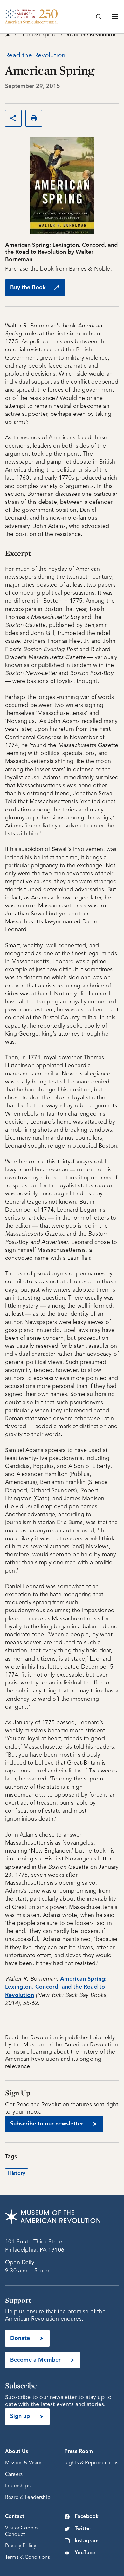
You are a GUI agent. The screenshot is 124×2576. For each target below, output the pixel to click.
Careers (14, 2475)
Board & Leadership (28, 2498)
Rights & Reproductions (92, 2463)
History (17, 2174)
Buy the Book (28, 288)
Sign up (20, 2416)
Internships (18, 2486)
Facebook (87, 2517)
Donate (20, 2338)
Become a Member (35, 2360)
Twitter (83, 2529)
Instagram (87, 2541)
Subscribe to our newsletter (47, 2124)
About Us (17, 2452)
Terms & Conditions (28, 2558)
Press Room (79, 2452)
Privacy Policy (21, 2546)
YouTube (85, 2553)
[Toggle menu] (115, 17)
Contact (15, 2517)
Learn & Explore (38, 35)
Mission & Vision (24, 2463)
